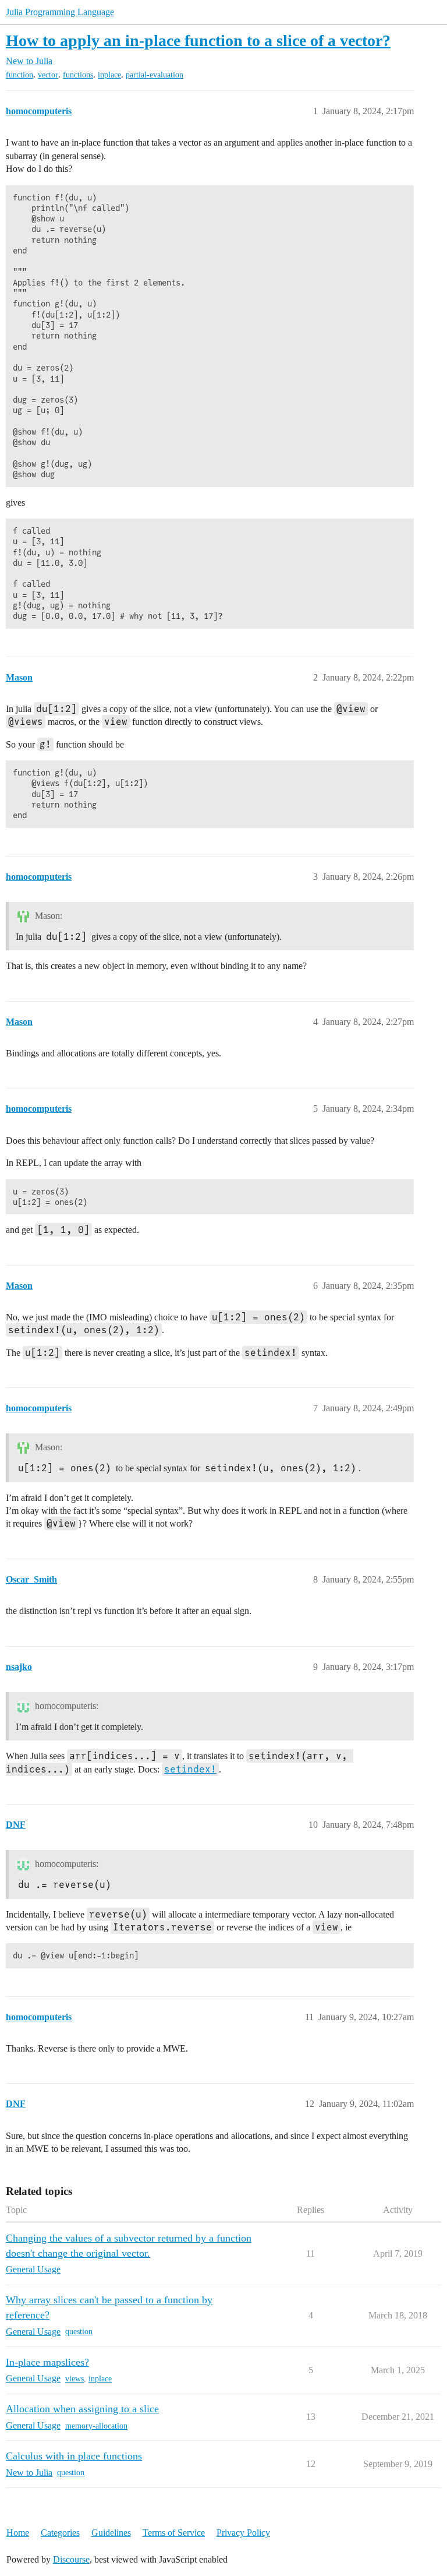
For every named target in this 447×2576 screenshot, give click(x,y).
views (74, 2379)
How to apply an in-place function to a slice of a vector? (198, 40)
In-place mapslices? (47, 2362)
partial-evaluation (155, 75)
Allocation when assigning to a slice (82, 2409)
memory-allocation (96, 2426)
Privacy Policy (243, 2533)
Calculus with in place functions (74, 2456)
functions (78, 75)
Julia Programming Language (60, 12)
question (79, 2332)
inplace (109, 75)
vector (48, 75)
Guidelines (111, 2533)
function (19, 75)
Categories (60, 2533)
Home (18, 2533)
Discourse (71, 2559)
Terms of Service (174, 2533)
